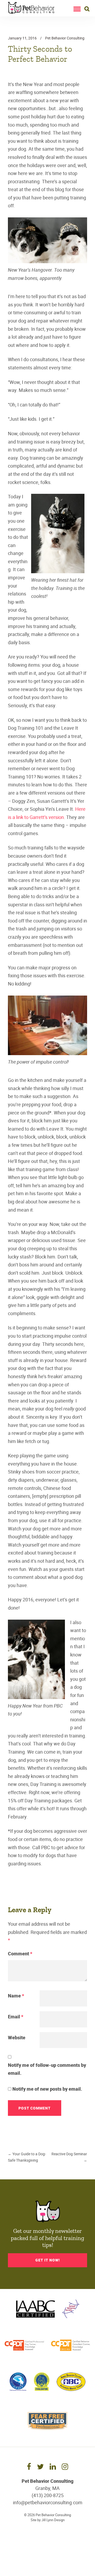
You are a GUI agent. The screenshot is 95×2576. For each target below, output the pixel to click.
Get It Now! (48, 2260)
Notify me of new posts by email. (47, 2089)
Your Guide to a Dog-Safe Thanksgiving (27, 2157)
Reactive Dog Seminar (69, 2157)
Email (16, 2017)
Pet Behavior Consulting (65, 38)
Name (16, 1996)
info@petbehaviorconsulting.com (48, 2502)
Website (17, 2037)
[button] (77, 8)
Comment (20, 1954)
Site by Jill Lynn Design (48, 2520)
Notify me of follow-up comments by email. (47, 2069)
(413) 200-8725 (48, 2495)
